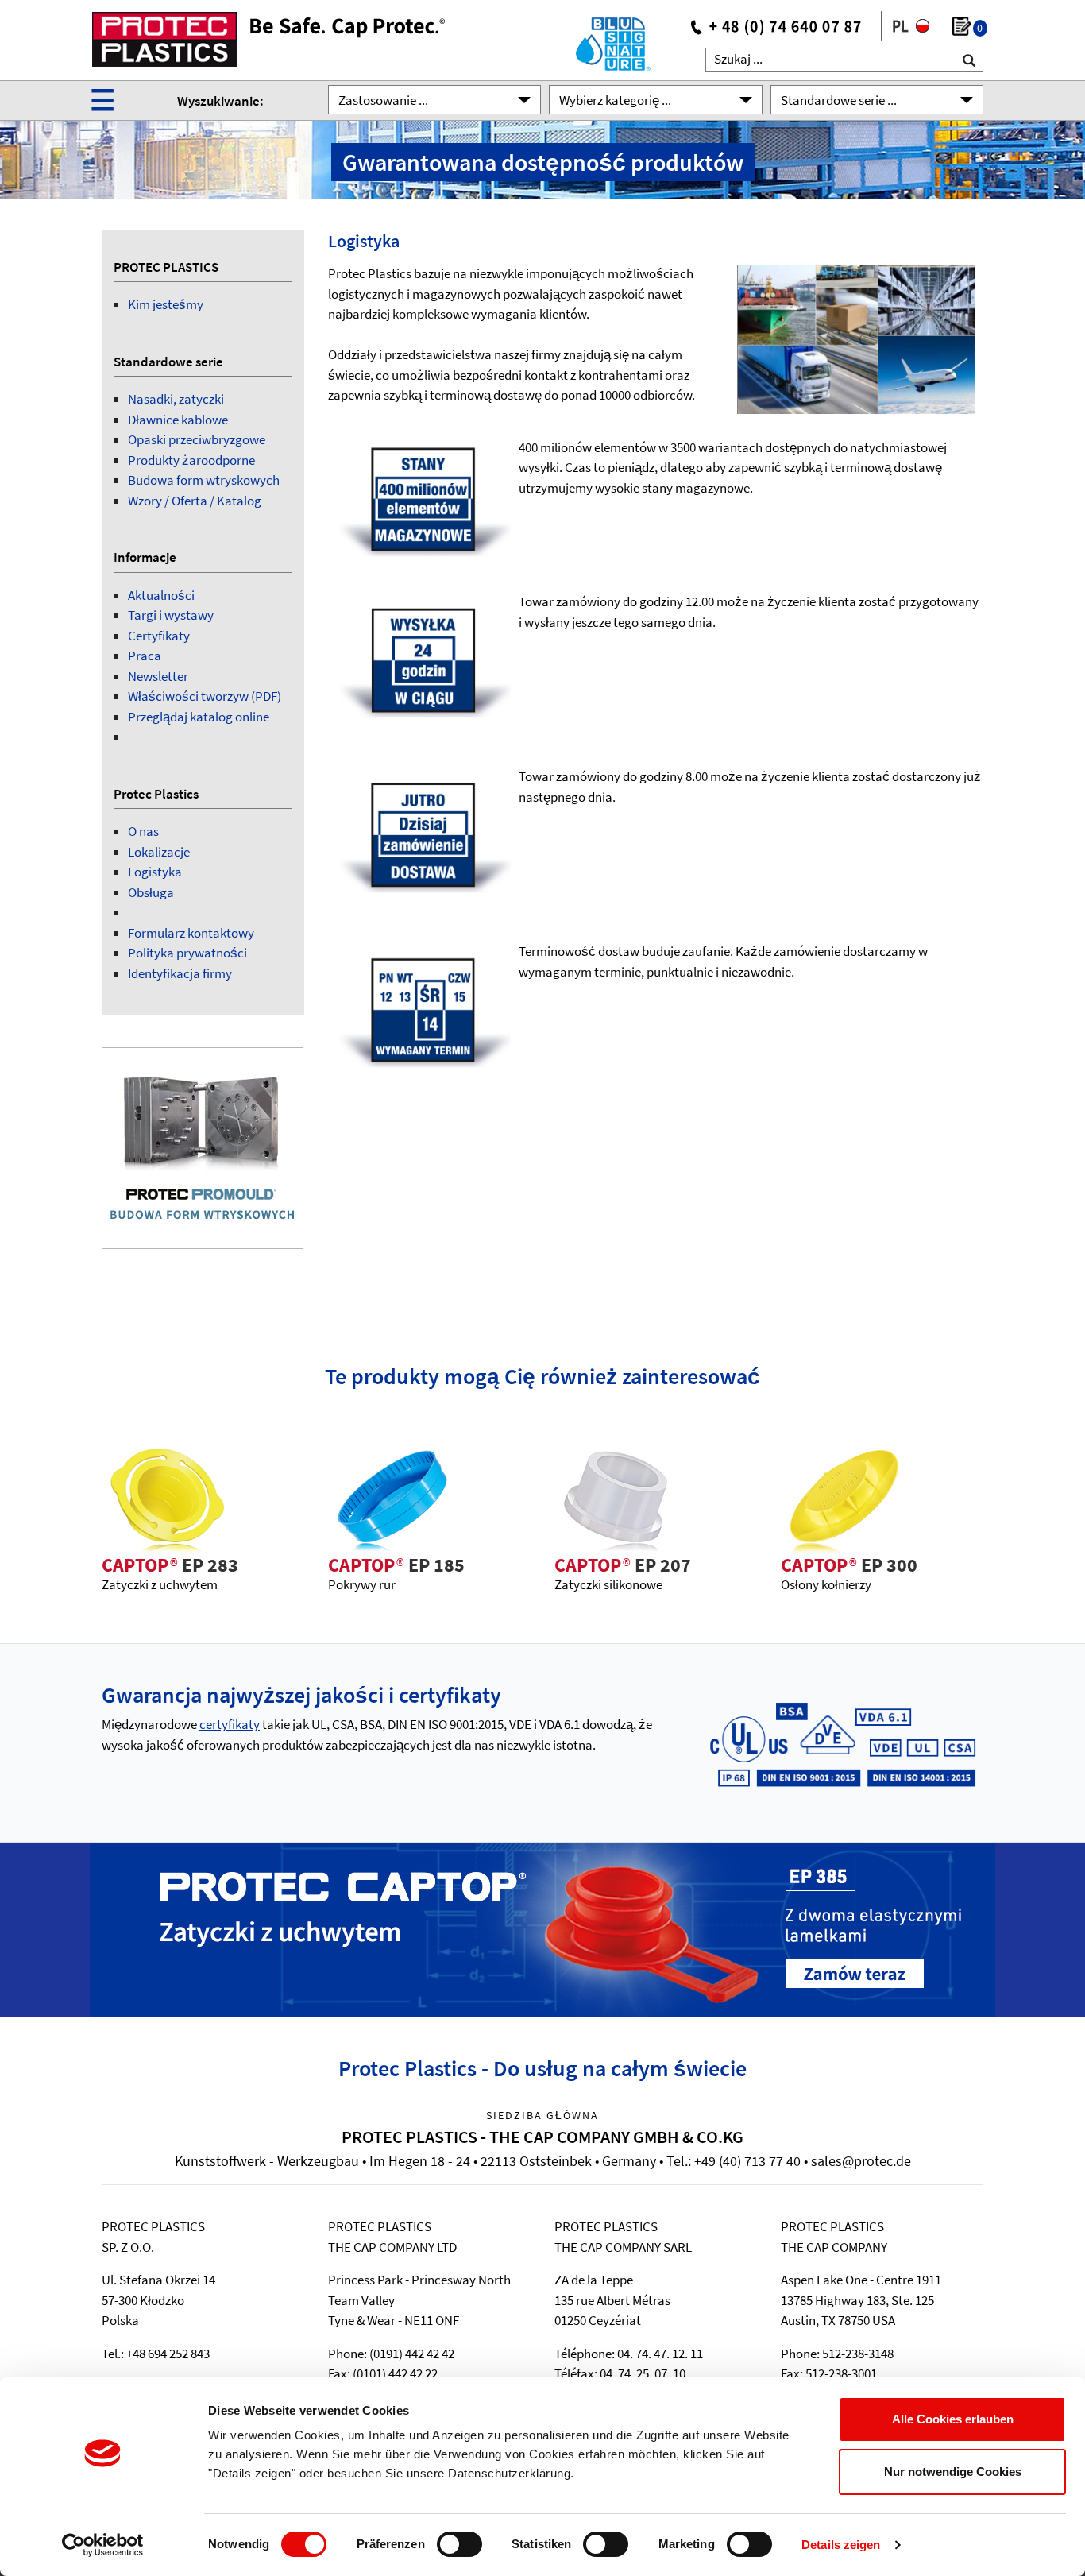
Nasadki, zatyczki (176, 399)
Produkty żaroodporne (191, 460)
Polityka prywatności (187, 953)
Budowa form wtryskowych (204, 480)
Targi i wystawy (171, 615)
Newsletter (158, 676)
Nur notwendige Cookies (953, 2472)
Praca (145, 656)
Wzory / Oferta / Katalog (195, 501)
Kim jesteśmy (166, 304)
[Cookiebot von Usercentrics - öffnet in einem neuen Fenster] (103, 2545)
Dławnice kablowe (178, 420)
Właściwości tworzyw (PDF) (205, 696)
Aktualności (161, 595)
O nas (143, 831)
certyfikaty (230, 1724)
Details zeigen (841, 2545)
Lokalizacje (159, 852)
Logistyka (155, 872)
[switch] (459, 2544)
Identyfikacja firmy (180, 973)
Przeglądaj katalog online (199, 717)
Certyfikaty (159, 636)
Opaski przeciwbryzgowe (197, 439)
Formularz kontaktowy (191, 933)
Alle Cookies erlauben (953, 2419)
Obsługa (151, 892)
